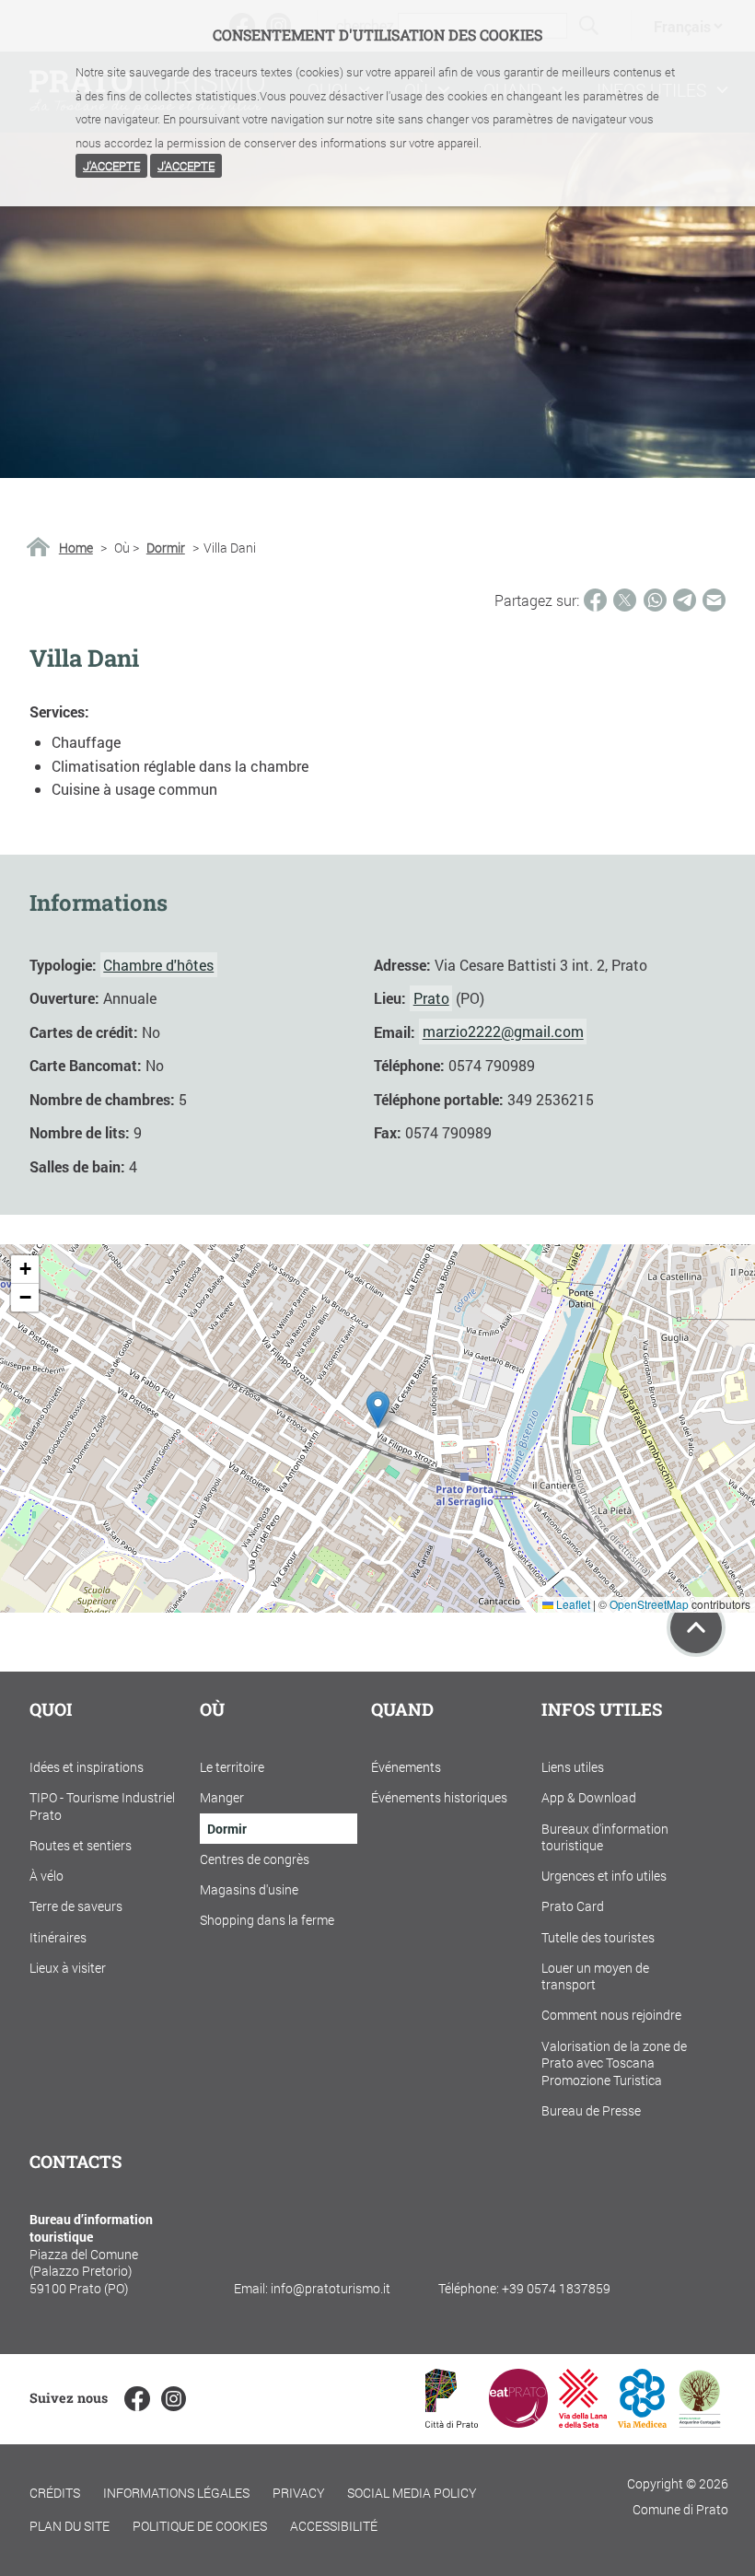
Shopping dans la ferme (267, 1920)
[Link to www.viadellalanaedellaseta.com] (583, 2422)
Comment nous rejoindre (611, 2015)
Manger (222, 1797)
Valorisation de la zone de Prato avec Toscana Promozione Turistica (614, 2063)
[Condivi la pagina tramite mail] (714, 600)
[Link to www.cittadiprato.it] (452, 2422)
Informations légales (176, 2493)
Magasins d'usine (249, 1889)
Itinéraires (58, 1937)
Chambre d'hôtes (158, 965)
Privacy (299, 2493)
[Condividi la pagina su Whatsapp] (655, 600)
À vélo (46, 1876)
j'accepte (111, 166)
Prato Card (573, 1906)
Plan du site (70, 2526)
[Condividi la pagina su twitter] (625, 600)
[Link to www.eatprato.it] (518, 2422)
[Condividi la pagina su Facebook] (595, 600)
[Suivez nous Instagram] (174, 2399)
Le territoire (232, 1767)
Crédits (55, 2493)
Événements (406, 1767)
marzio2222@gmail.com (503, 1032)
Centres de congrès (255, 1859)
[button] (378, 1410)
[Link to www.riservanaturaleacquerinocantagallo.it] (700, 2422)
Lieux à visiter (68, 1968)
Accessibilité (334, 2526)
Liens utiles (573, 1767)
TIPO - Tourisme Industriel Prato (102, 1806)
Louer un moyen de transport (595, 1976)
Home (76, 548)
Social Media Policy (412, 2493)
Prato (431, 998)
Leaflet (572, 1604)
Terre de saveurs (76, 1906)
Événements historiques (439, 1797)
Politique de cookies (200, 2526)
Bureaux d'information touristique (605, 1837)
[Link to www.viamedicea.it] (642, 2422)
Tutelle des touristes (598, 1937)
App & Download (589, 1797)
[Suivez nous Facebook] (137, 2399)
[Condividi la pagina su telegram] (685, 600)
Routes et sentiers (81, 1845)
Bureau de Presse (591, 2110)
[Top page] (696, 1627)
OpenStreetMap (649, 1604)
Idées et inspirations (87, 1767)
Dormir (166, 548)
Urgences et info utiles (604, 1876)
